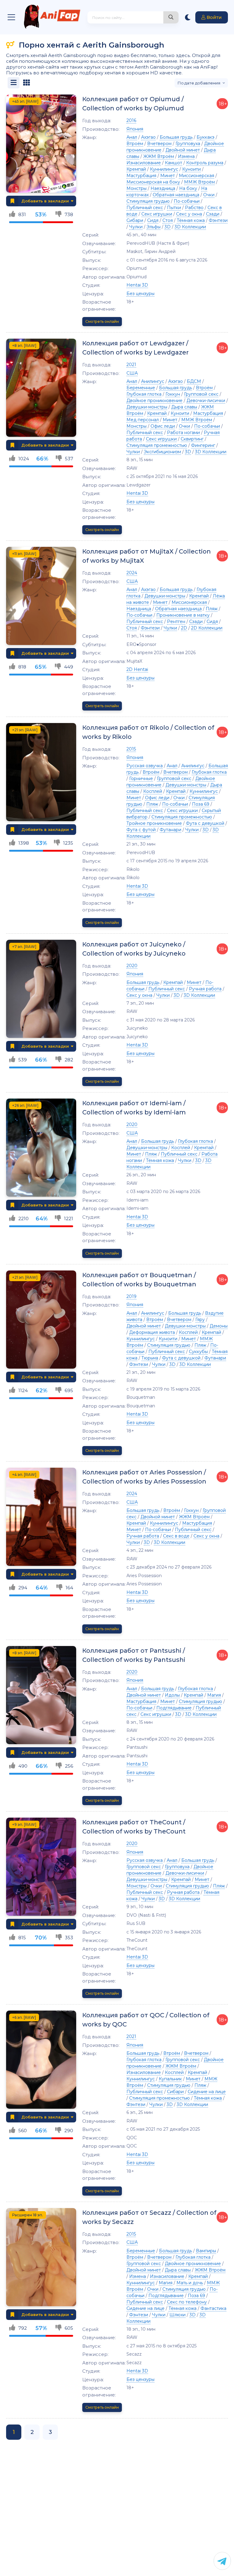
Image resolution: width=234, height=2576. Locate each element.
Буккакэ (206, 137)
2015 (131, 749)
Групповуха (188, 144)
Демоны (219, 1326)
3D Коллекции (190, 227)
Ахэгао (148, 137)
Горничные (141, 779)
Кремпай (136, 169)
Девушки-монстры (147, 407)
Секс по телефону (187, 2302)
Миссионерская (197, 176)
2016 (131, 120)
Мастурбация (141, 176)
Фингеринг (203, 445)
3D (168, 227)
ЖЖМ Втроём (159, 156)
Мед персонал (143, 420)
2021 (131, 365)
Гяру (200, 1320)
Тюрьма (150, 1358)
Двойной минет (183, 150)
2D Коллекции (207, 628)
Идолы (172, 1695)
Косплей (153, 791)
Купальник (170, 2079)
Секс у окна (189, 214)
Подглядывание (174, 1708)
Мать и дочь (190, 2283)
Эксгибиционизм (162, 452)
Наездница (163, 188)
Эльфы (154, 227)
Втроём (135, 144)
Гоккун (173, 394)
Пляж (212, 609)
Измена (186, 156)
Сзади (213, 214)
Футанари (170, 830)
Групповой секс (201, 394)
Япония (135, 129)
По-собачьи (187, 201)
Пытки (174, 208)
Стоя (168, 220)
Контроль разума (205, 163)
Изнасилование (144, 163)
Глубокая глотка (144, 394)
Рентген (176, 622)
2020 (132, 966)
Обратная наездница (176, 195)
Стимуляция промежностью (157, 445)
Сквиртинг (192, 439)
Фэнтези (218, 220)
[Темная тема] (188, 17)
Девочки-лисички (206, 401)
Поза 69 (201, 804)
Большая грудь (176, 137)
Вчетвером (159, 144)
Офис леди (163, 426)
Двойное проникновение (154, 401)
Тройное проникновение (154, 823)
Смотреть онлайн (102, 321)
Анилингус (153, 381)
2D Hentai (137, 669)
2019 (131, 1296)
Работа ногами (183, 433)
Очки (209, 195)
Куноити (191, 169)
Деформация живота (152, 1332)
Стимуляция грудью (148, 201)
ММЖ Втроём (199, 182)
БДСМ (194, 381)
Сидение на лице (207, 2092)
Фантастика (213, 2308)
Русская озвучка (145, 766)
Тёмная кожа (191, 220)
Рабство (194, 208)
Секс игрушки (157, 214)
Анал (132, 137)
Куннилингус (164, 169)
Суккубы (198, 1352)
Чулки (136, 227)
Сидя (153, 220)
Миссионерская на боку (153, 182)
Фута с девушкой (205, 823)
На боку (188, 188)
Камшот (174, 163)
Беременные (141, 388)
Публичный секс (145, 208)
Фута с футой (141, 830)
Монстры (136, 188)
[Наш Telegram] (222, 2561)
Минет (168, 176)
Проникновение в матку (183, 615)
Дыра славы (184, 407)
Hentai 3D (137, 285)
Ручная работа (205, 989)
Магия (214, 1695)
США (132, 373)
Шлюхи (177, 2315)
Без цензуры (140, 294)
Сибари (135, 220)
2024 (132, 573)
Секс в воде (176, 1536)
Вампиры (206, 2251)
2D (184, 628)
